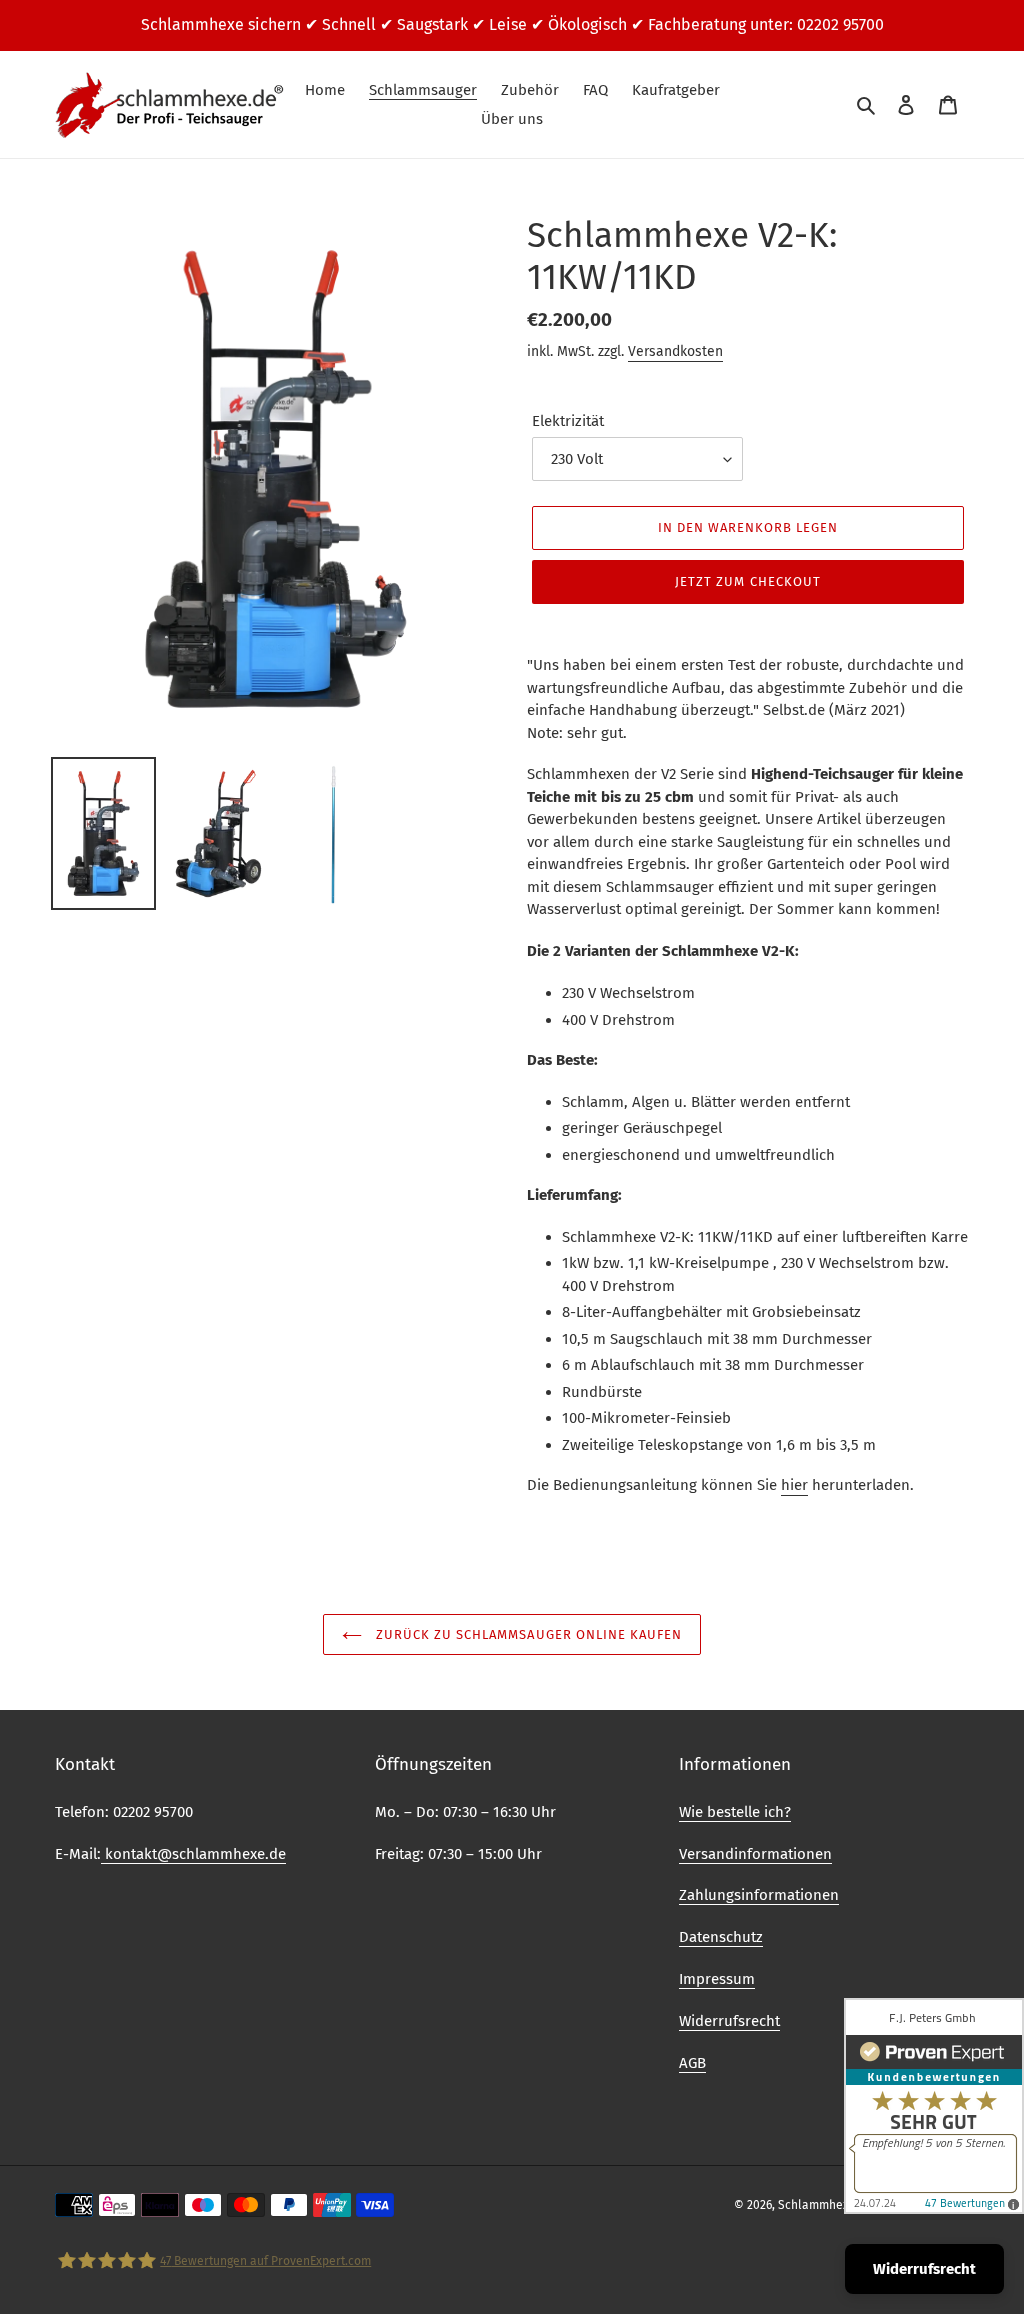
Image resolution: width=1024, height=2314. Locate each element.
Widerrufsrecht (729, 2021)
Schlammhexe (817, 2205)
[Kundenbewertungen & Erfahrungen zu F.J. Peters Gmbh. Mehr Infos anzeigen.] (934, 2106)
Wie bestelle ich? (735, 1812)
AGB (692, 2063)
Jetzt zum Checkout (748, 581)
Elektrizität (568, 421)
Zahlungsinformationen (759, 1895)
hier (794, 1485)
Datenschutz (721, 1937)
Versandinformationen (755, 1854)
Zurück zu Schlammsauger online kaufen (527, 1634)
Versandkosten (675, 351)
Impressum (717, 1979)
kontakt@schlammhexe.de (193, 1854)
